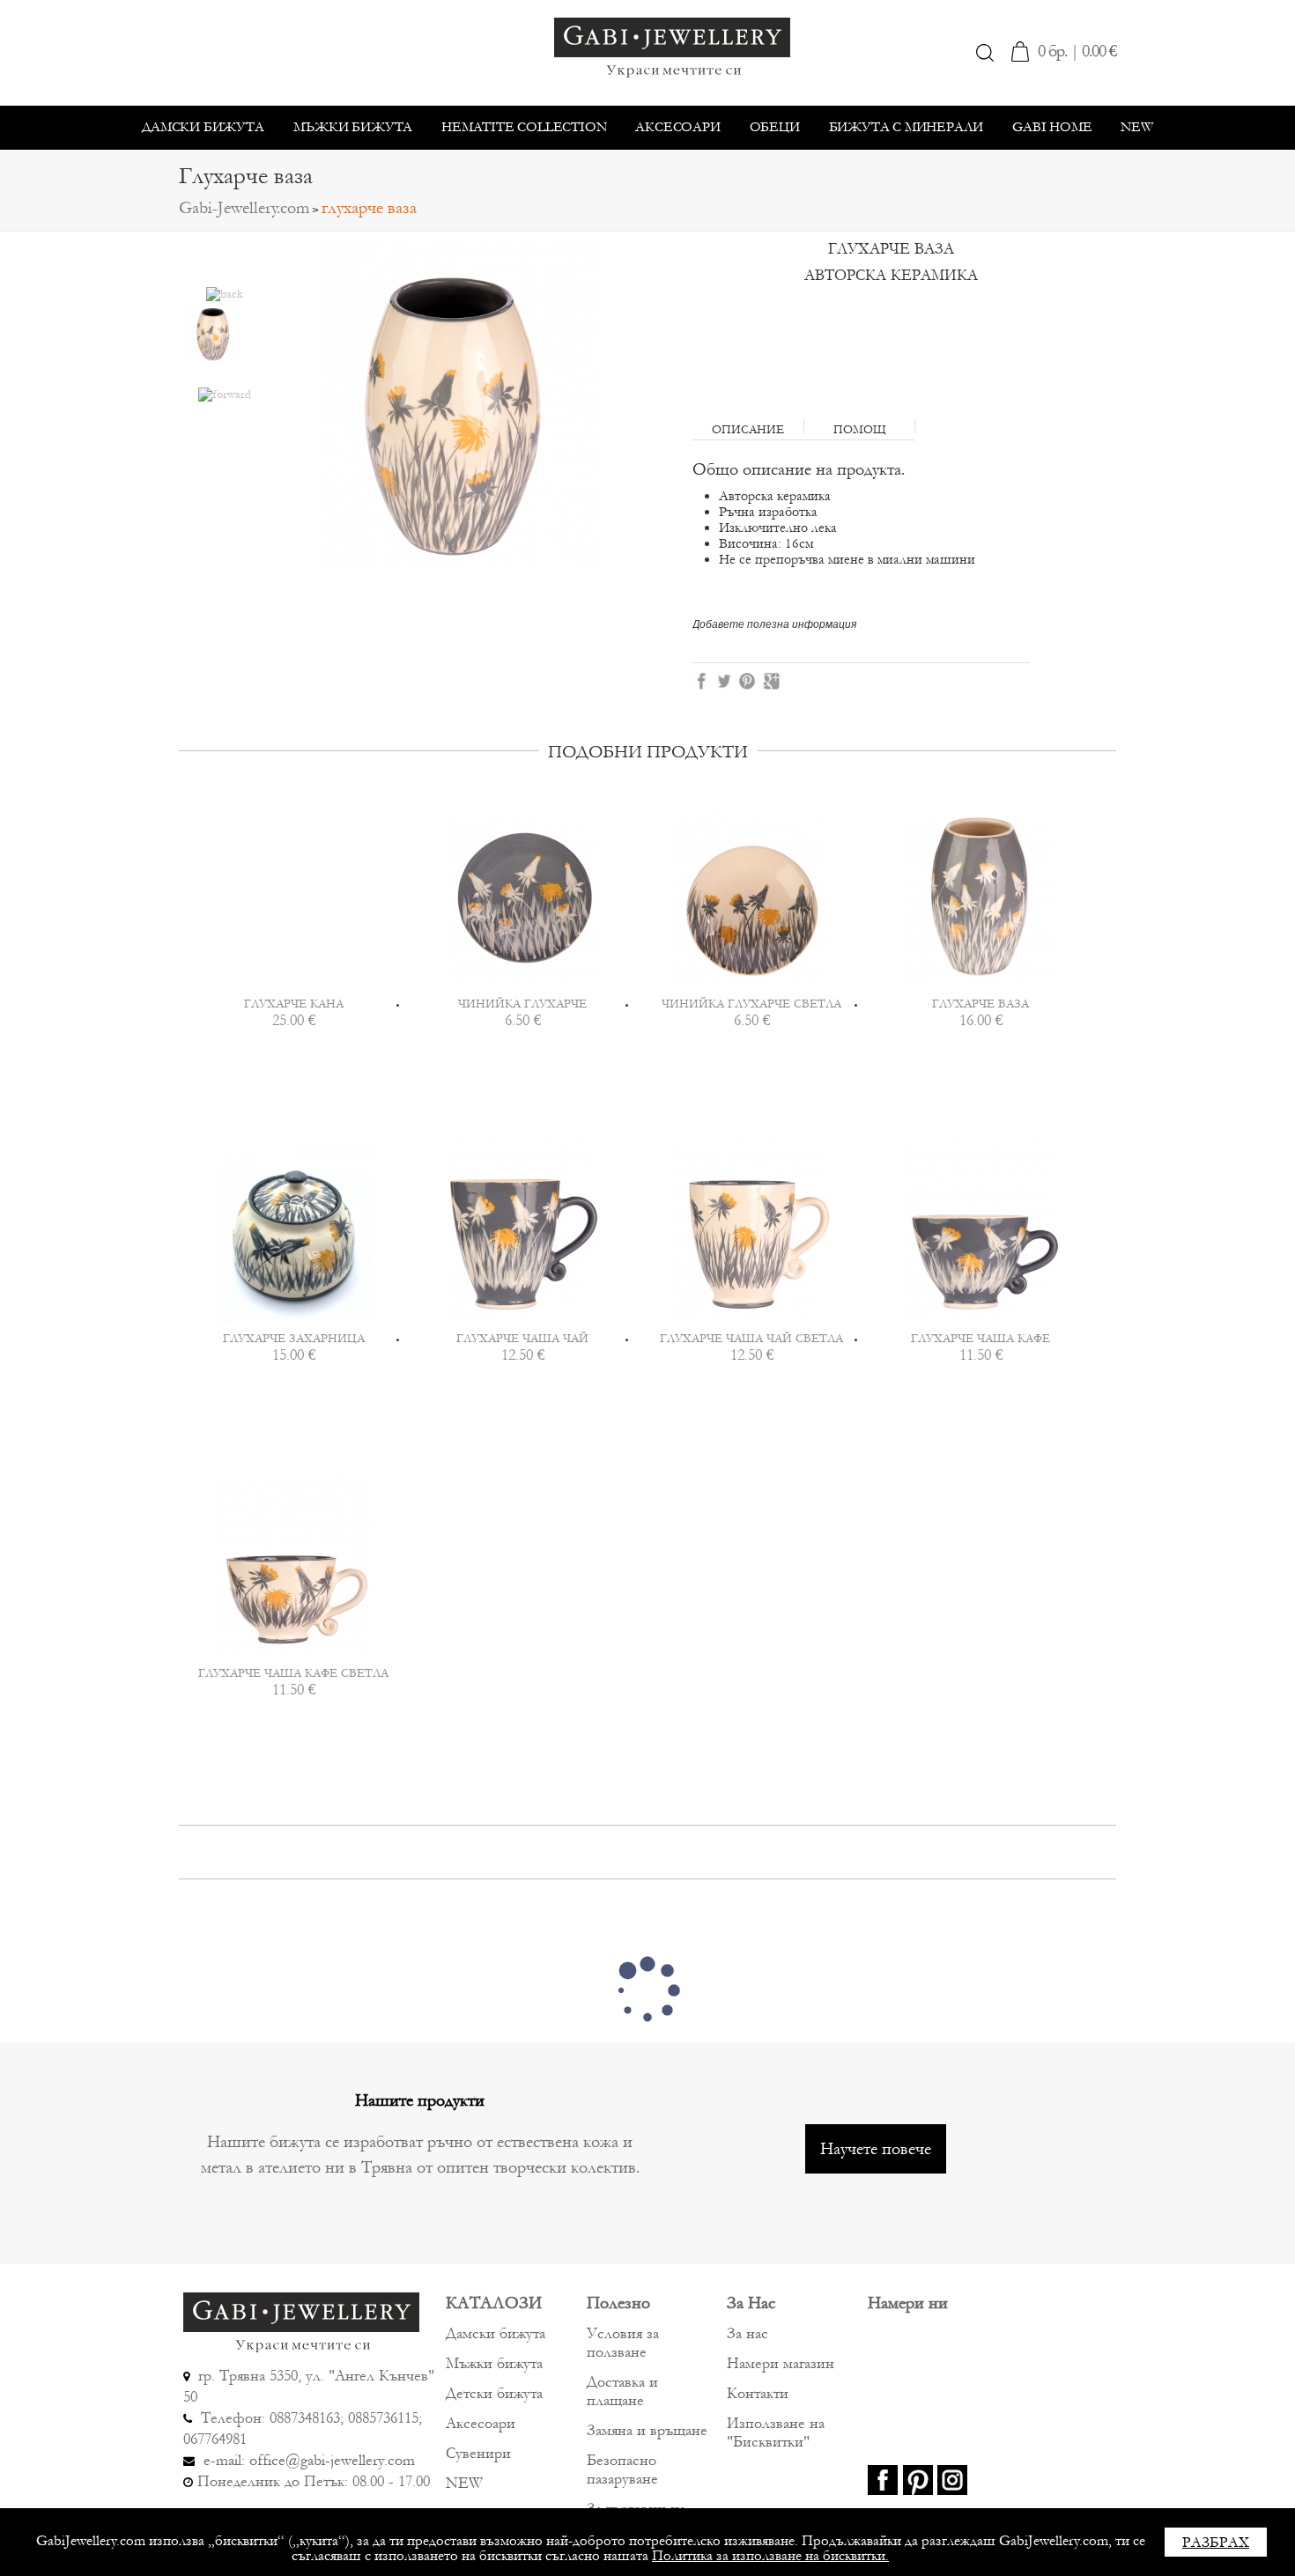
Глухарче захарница (294, 1339)
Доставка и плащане (622, 2391)
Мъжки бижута (353, 127)
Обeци (775, 127)
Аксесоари (677, 127)
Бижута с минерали (906, 127)
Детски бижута (494, 2393)
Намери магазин (781, 2363)
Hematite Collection (524, 127)
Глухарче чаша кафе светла (293, 1673)
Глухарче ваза (980, 1004)
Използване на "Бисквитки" (776, 2432)
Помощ (859, 428)
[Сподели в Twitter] (726, 680)
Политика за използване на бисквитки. (770, 2555)
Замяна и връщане (647, 2430)
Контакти (758, 2393)
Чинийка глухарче (522, 1004)
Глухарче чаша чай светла (751, 1339)
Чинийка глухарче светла (751, 1004)
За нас (747, 2333)
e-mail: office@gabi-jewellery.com (307, 2460)
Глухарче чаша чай (522, 1339)
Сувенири (478, 2453)
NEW (1136, 127)
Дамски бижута (203, 127)
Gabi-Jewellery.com (244, 208)
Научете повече (876, 2149)
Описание (748, 428)
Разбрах (1216, 2542)
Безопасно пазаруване (622, 2469)
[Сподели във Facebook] (701, 680)
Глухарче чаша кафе (980, 1339)
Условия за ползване (623, 2343)
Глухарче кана (294, 1004)
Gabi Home (1052, 127)
